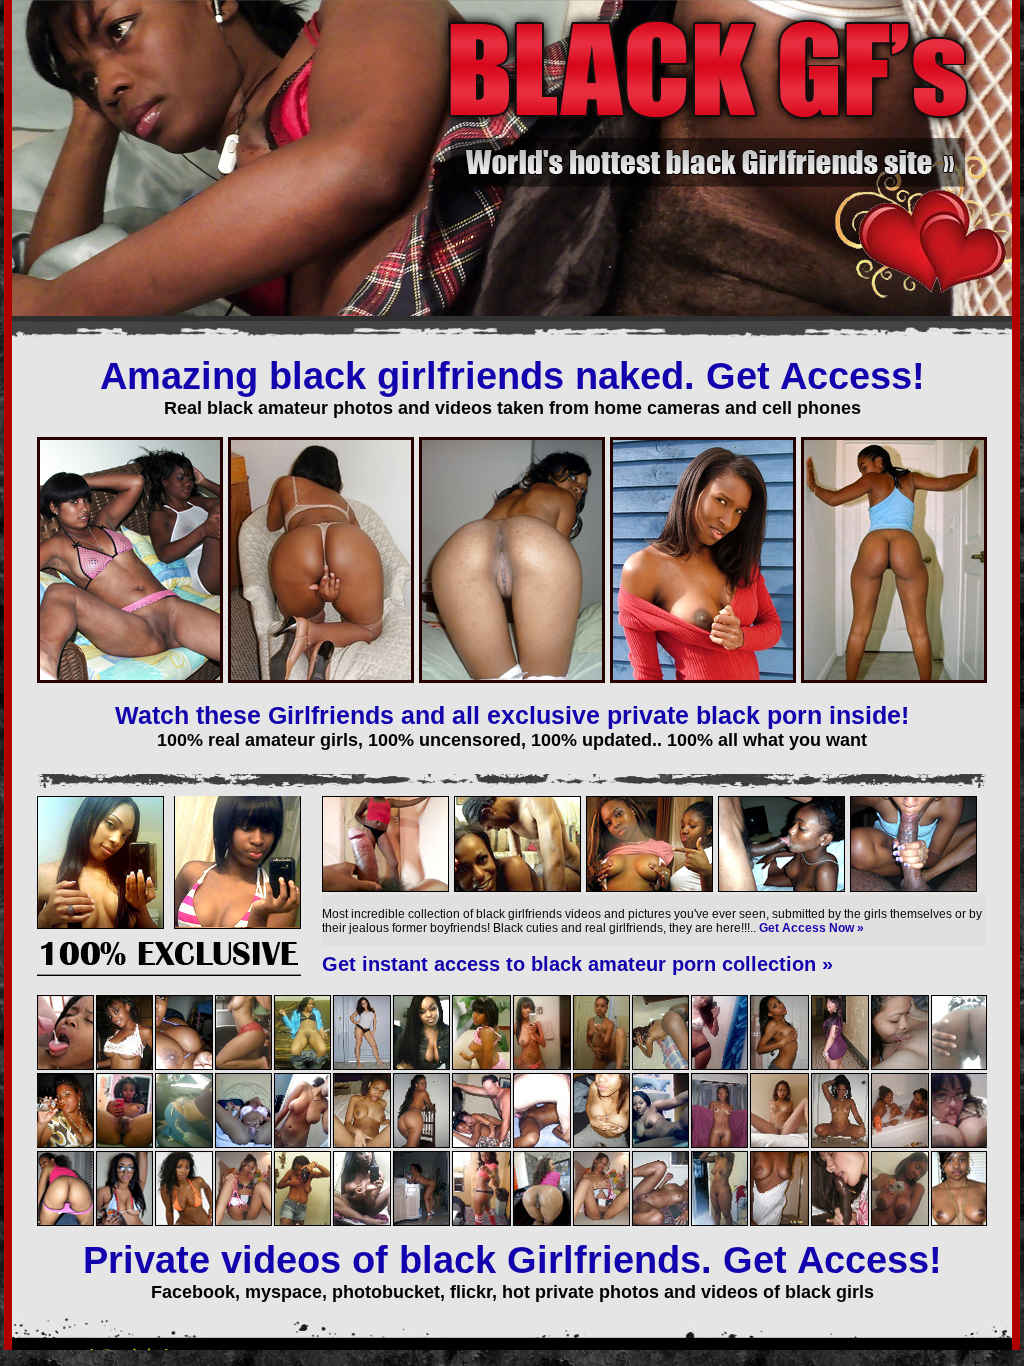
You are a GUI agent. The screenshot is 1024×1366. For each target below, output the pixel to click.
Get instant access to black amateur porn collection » (577, 964)
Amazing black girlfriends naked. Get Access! (512, 376)
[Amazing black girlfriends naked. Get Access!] (169, 972)
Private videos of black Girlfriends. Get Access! (512, 1260)
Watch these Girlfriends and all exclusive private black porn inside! (512, 715)
